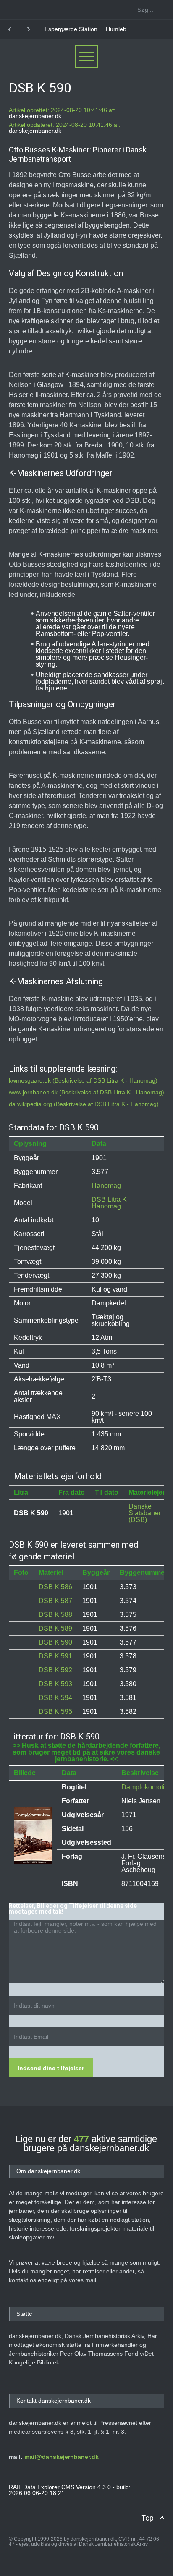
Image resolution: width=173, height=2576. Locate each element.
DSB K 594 (55, 1698)
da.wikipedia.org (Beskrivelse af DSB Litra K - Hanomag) (84, 1104)
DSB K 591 (55, 1656)
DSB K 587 (55, 1601)
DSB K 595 (55, 1712)
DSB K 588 (55, 1615)
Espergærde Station (71, 29)
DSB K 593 (55, 1684)
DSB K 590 (55, 1642)
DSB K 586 (55, 1587)
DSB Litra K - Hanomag (111, 1203)
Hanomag (106, 1186)
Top (147, 2518)
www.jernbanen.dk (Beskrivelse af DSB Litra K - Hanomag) (86, 1092)
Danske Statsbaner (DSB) (145, 1513)
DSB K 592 (55, 1670)
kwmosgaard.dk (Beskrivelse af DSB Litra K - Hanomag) (83, 1080)
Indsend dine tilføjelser (51, 2068)
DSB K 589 (55, 1628)
